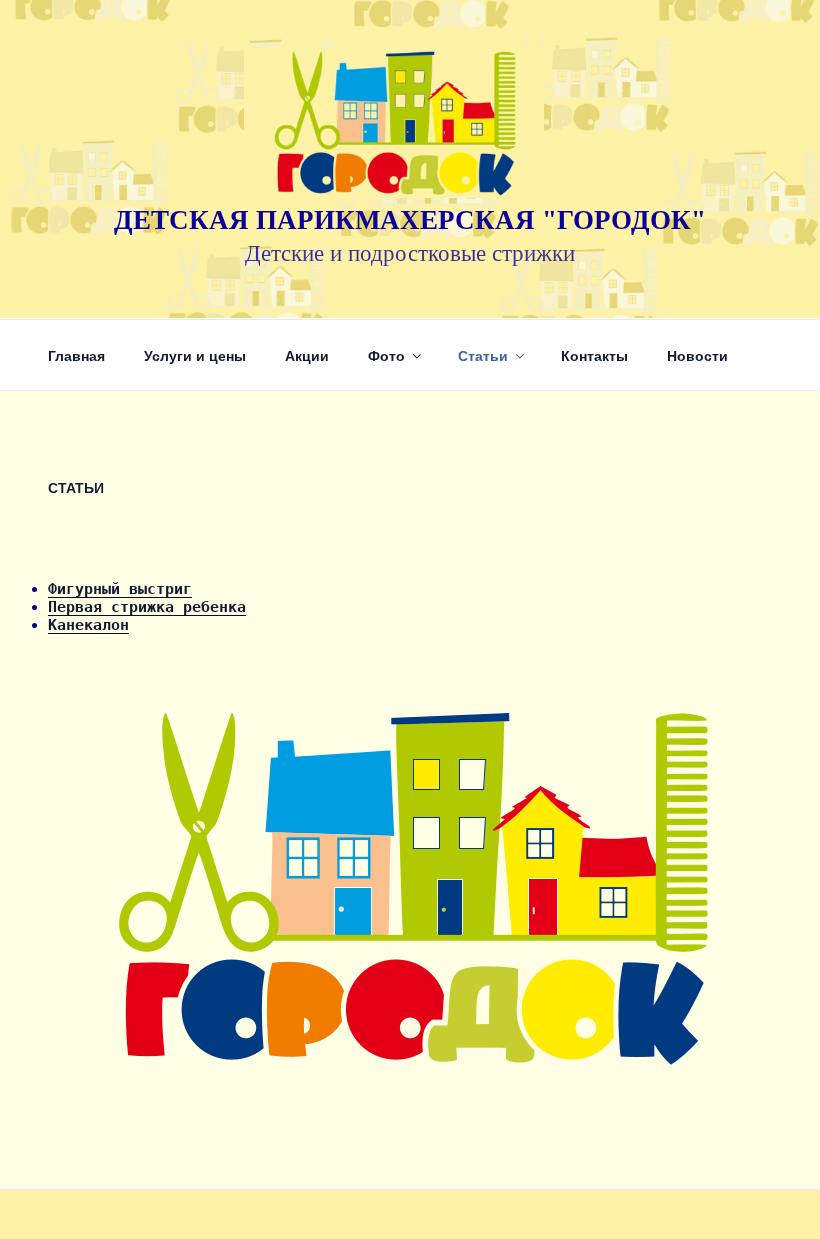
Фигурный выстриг (120, 589)
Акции (307, 355)
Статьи (483, 355)
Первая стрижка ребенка (147, 607)
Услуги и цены (195, 355)
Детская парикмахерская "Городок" (410, 220)
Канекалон (88, 625)
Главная (76, 355)
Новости (697, 355)
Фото (386, 355)
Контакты (594, 355)
